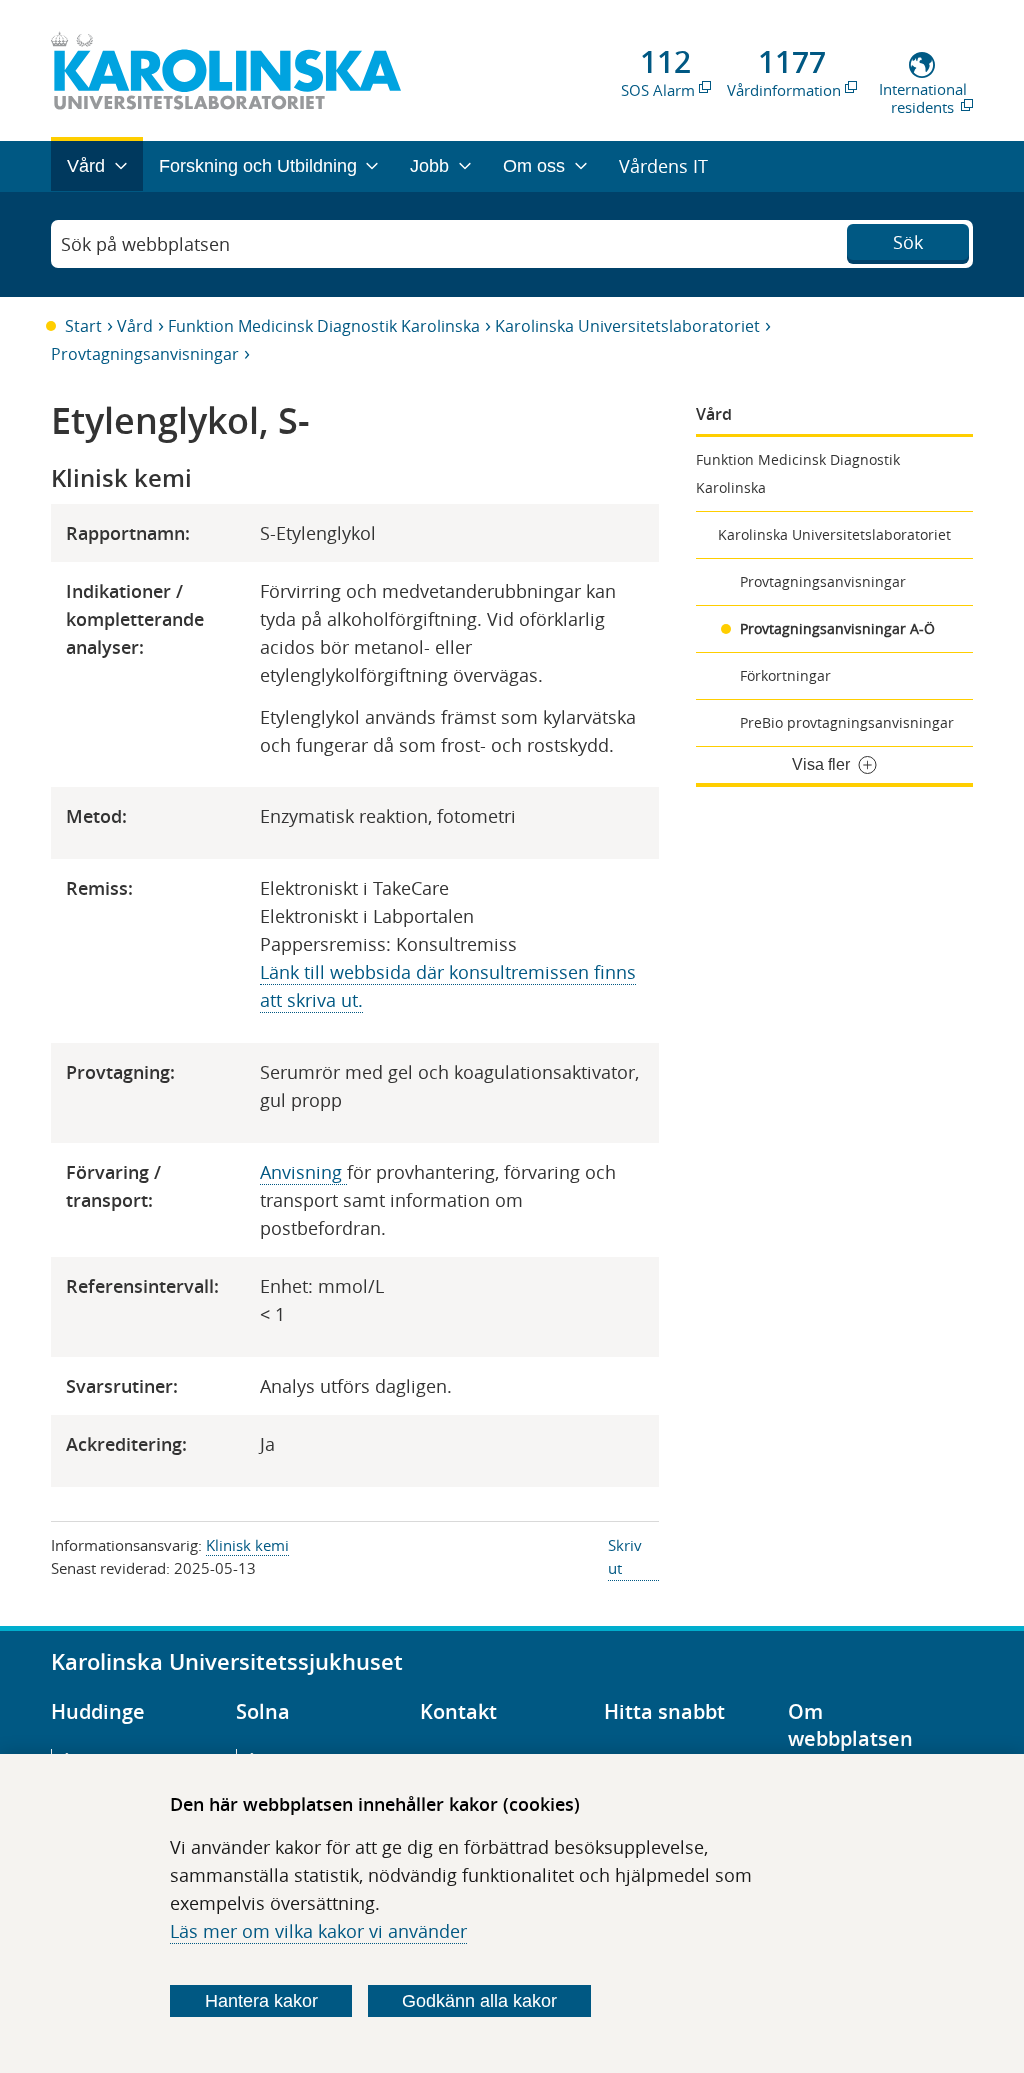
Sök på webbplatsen (145, 244)
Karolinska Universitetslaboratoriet (627, 326)
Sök (908, 242)
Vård (135, 326)
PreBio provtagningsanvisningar (847, 722)
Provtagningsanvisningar (145, 354)
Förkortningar (785, 675)
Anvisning (303, 1172)
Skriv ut (625, 1556)
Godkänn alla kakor (479, 2001)
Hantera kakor (261, 2001)
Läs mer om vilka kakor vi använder (318, 1931)
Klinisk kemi (247, 1545)
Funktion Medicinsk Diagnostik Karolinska (324, 326)
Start (83, 326)
